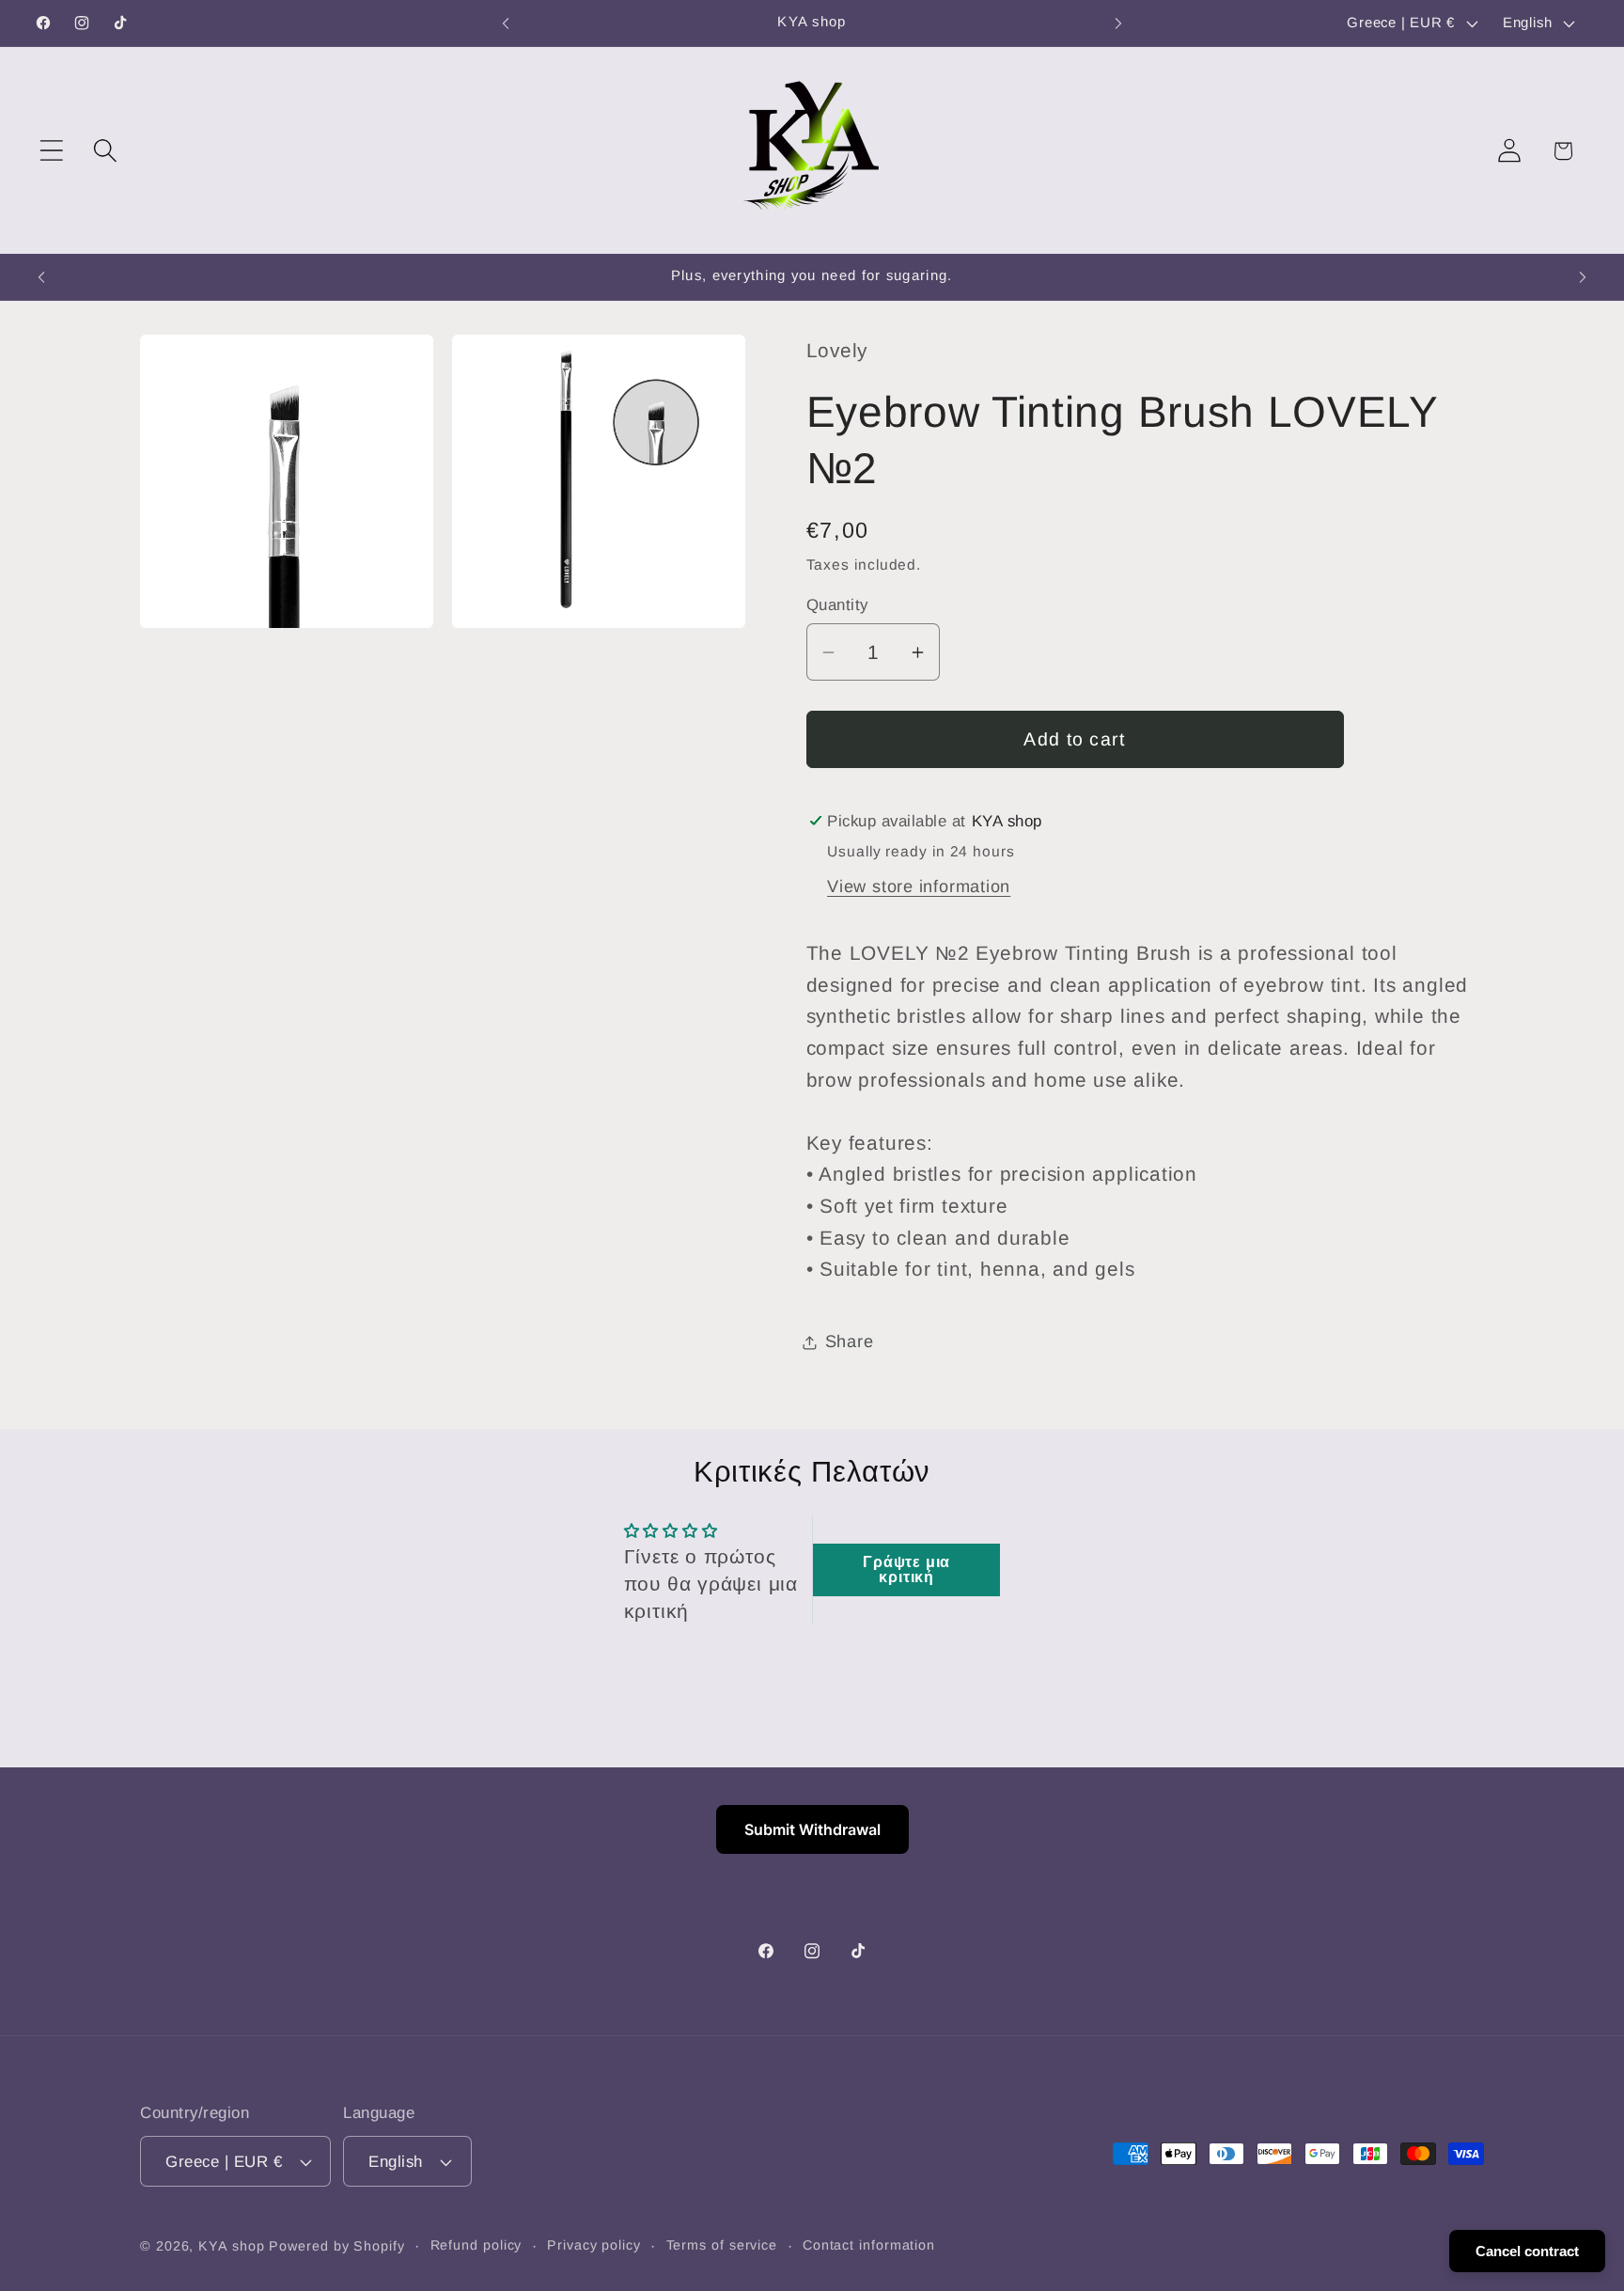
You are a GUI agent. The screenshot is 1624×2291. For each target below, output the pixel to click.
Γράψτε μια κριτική (906, 1569)
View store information (919, 887)
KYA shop (231, 2246)
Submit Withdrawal (812, 1829)
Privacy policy (594, 2245)
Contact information (869, 2245)
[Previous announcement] (506, 23)
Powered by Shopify (336, 2246)
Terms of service (722, 2245)
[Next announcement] (1118, 23)
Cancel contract (1527, 2251)
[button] (51, 151)
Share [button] (850, 1342)
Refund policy (476, 2245)
